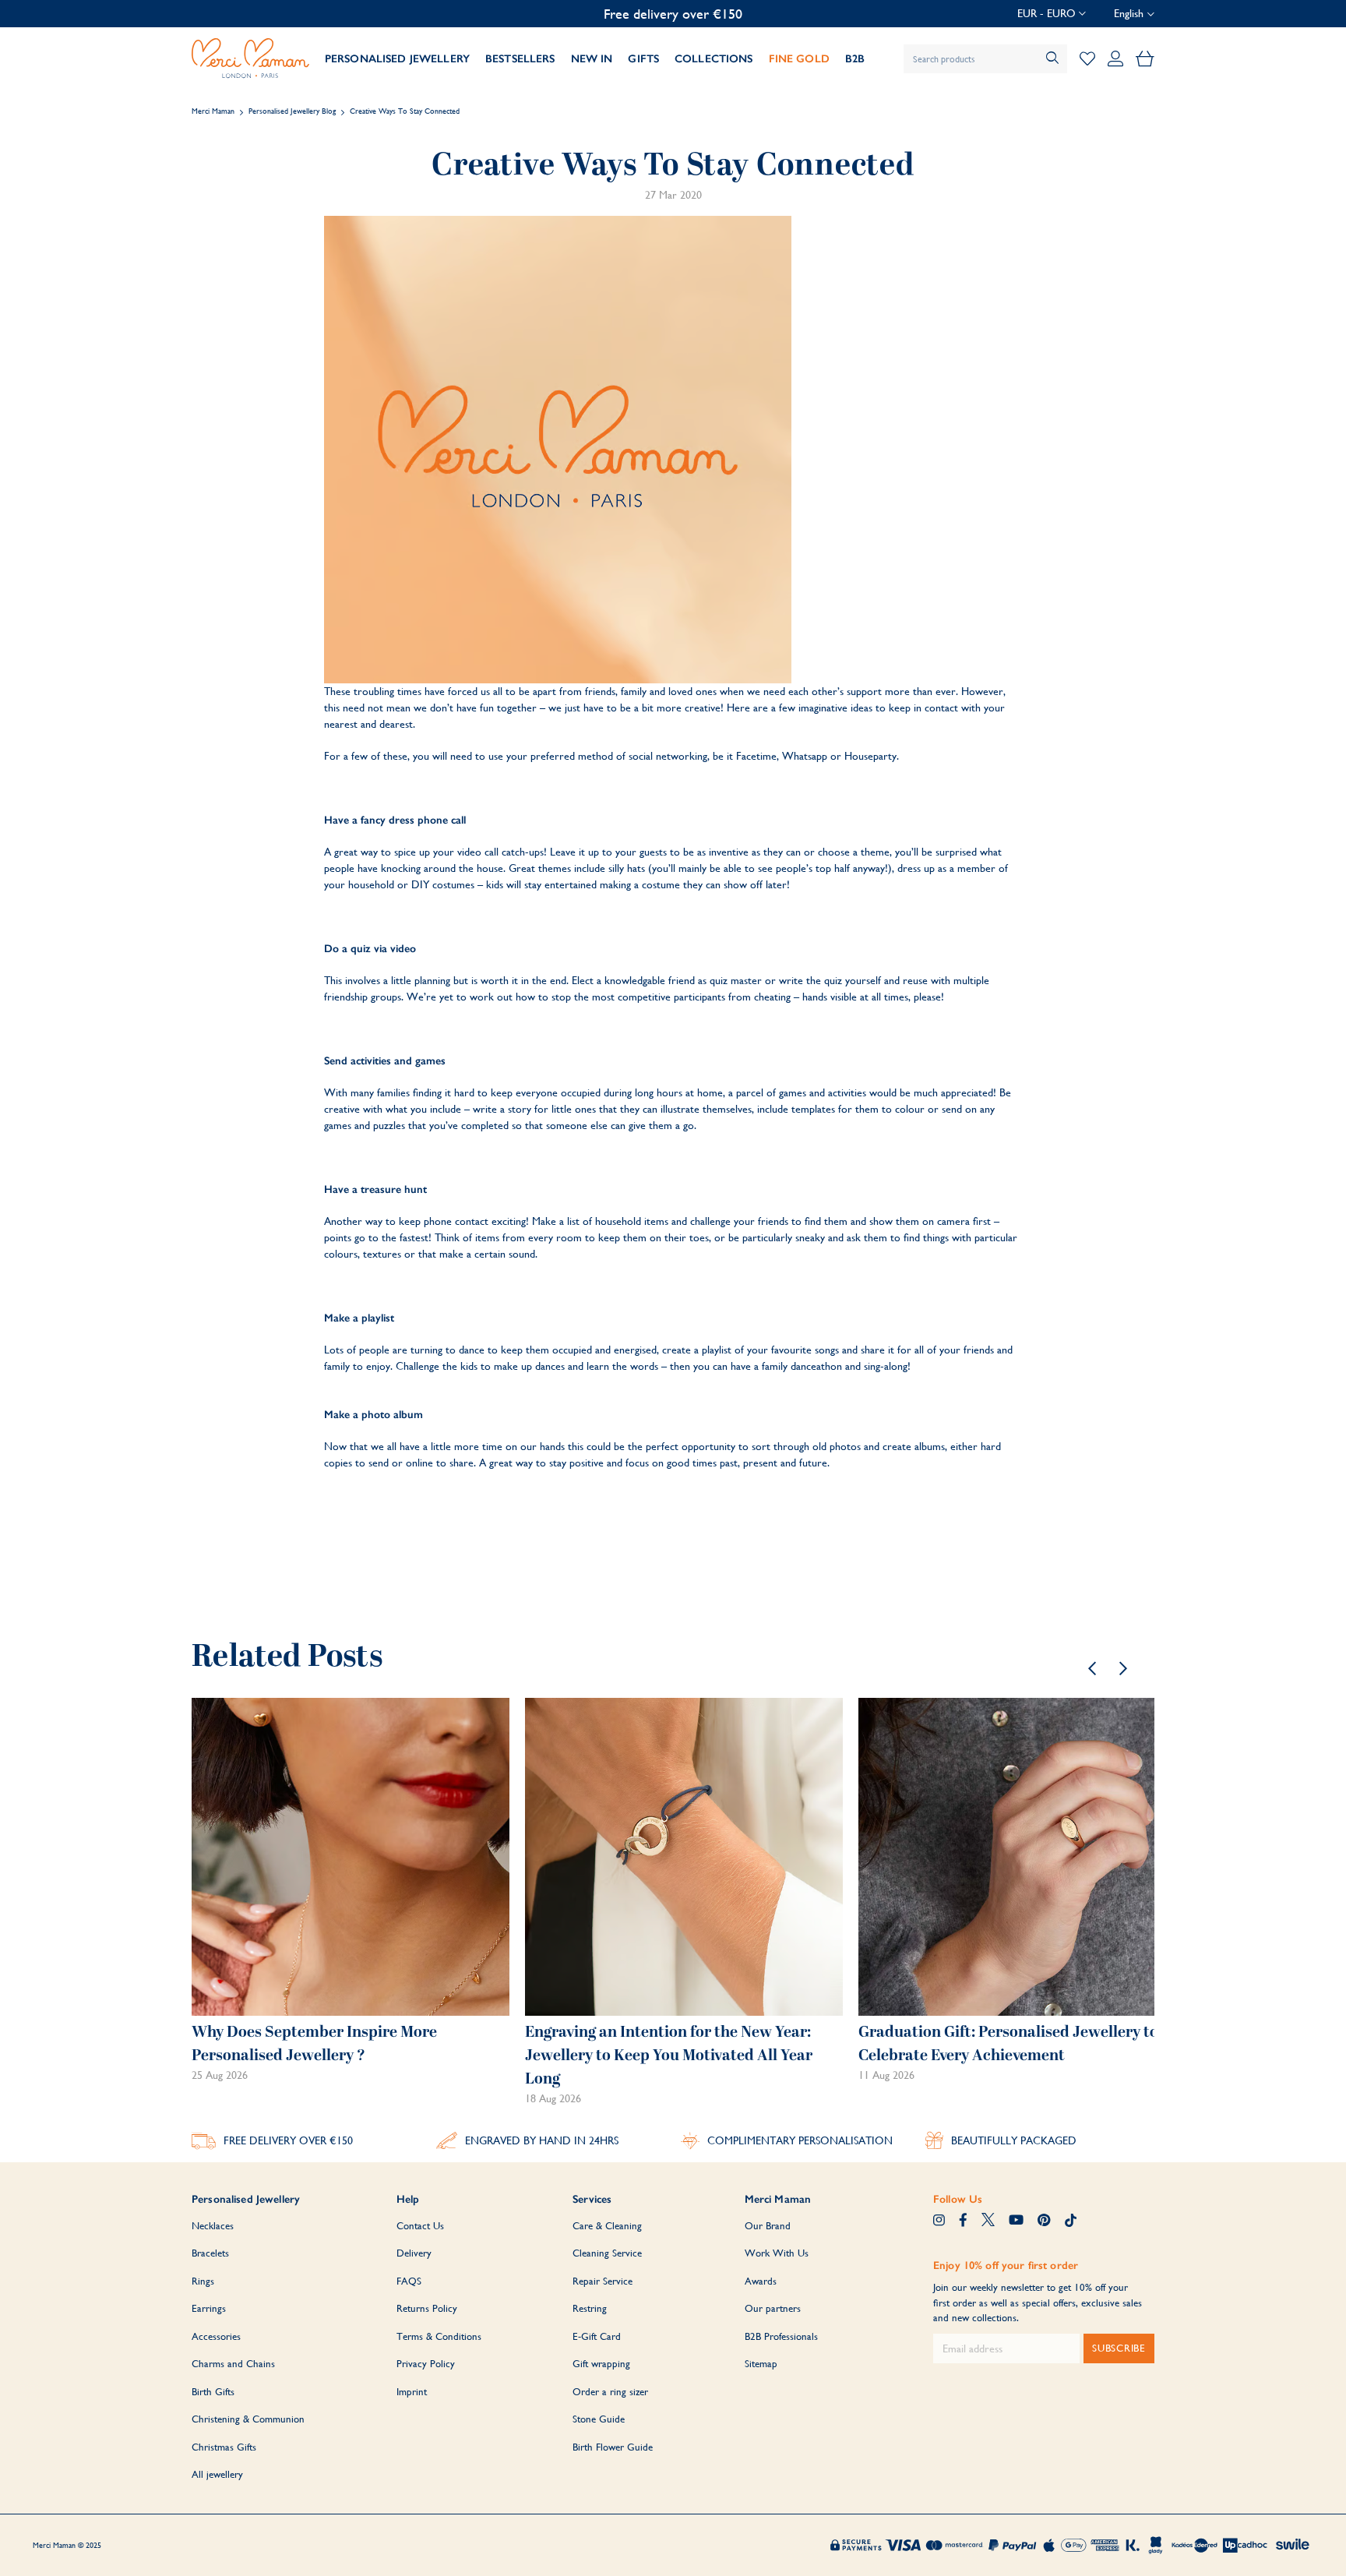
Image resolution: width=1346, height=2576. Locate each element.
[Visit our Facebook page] (963, 2221)
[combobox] (985, 59)
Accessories (216, 2336)
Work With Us (777, 2253)
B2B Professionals (781, 2336)
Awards (761, 2281)
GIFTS (643, 59)
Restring (590, 2308)
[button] (1052, 14)
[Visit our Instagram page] (939, 2221)
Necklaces (213, 2226)
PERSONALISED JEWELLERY (397, 59)
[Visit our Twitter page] (988, 2221)
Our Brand (768, 2226)
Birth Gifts (213, 2392)
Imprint (412, 2392)
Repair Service (603, 2281)
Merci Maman (213, 111)
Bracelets (210, 2253)
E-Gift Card (597, 2336)
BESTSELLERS (520, 59)
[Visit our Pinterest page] (1044, 2221)
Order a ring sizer (610, 2392)
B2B (855, 59)
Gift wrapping (601, 2364)
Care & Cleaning (607, 2226)
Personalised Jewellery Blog (292, 111)
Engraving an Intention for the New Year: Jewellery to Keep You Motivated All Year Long (669, 2056)
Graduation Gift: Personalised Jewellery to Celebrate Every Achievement (1008, 2044)
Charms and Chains (233, 2364)
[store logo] (250, 58)
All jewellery (217, 2474)
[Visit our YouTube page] (1016, 2221)
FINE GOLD (799, 59)
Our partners (773, 2308)
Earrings (209, 2308)
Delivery (414, 2253)
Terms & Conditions (439, 2336)
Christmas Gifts (224, 2447)
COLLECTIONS (714, 59)
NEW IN (592, 59)
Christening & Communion (248, 2419)
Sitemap (761, 2364)
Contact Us (420, 2226)
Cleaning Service (607, 2253)
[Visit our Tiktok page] (1071, 2221)
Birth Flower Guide (613, 2447)
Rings (203, 2281)
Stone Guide (599, 2419)
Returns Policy (427, 2308)
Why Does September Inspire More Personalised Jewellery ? (314, 2044)
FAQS (409, 2281)
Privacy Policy (426, 2364)
